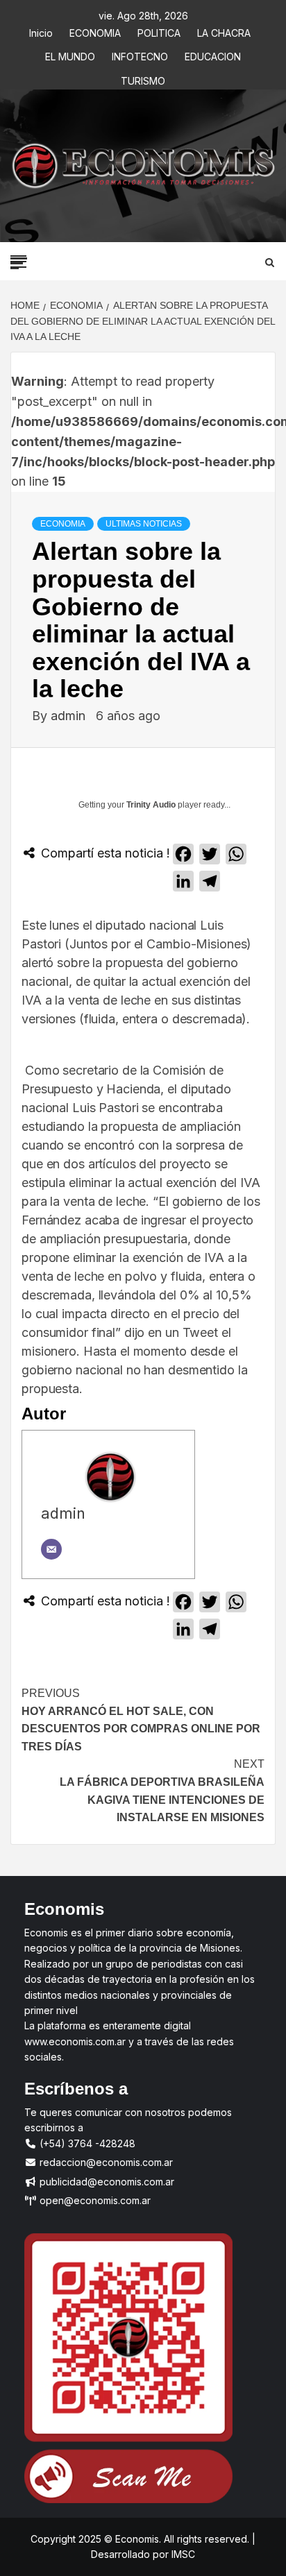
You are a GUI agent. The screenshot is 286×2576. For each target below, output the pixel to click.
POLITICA (159, 31)
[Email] (51, 1549)
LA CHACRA (224, 31)
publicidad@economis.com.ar (106, 2182)
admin (70, 716)
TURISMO (143, 79)
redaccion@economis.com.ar (105, 2162)
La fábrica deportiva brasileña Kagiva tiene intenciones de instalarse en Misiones (162, 1791)
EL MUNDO (70, 54)
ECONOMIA (95, 31)
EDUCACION (213, 54)
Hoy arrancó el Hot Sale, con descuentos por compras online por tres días (141, 1720)
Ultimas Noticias (144, 524)
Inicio (41, 31)
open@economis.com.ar (94, 2200)
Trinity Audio (151, 805)
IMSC (182, 2554)
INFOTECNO (140, 54)
